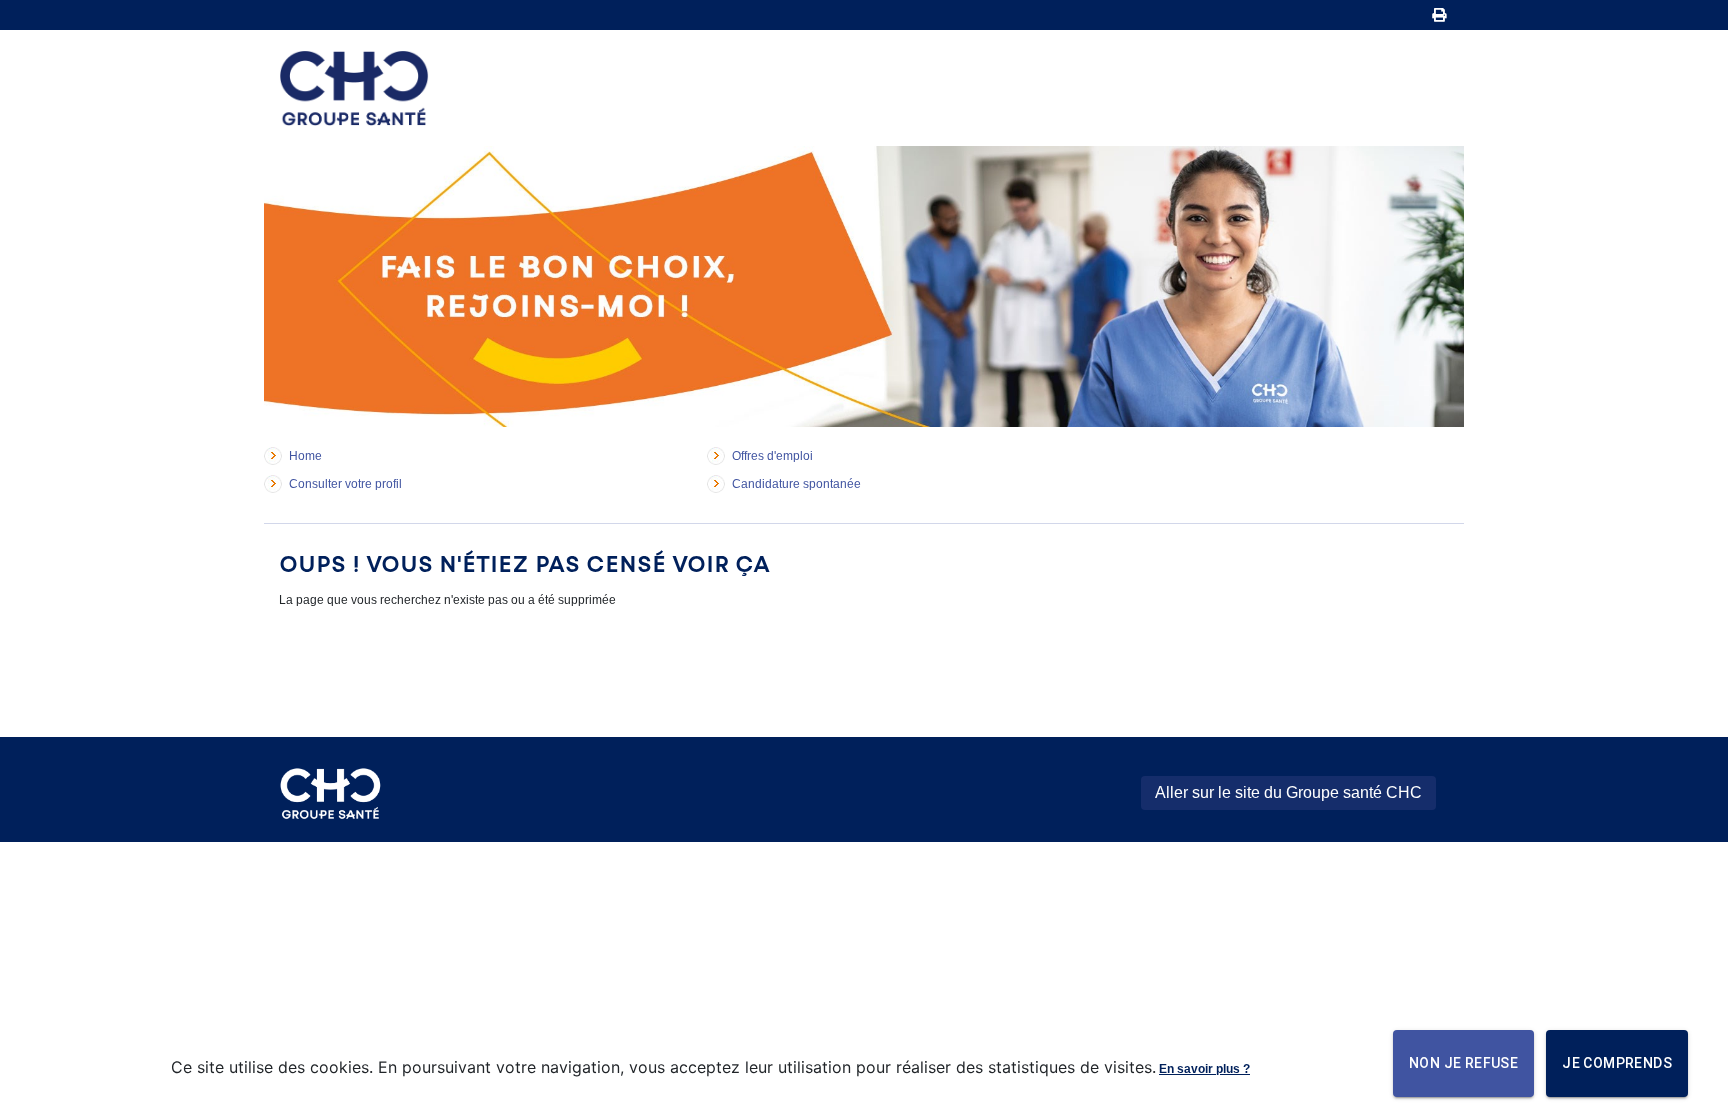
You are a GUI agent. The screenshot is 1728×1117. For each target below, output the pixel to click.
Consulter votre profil (345, 484)
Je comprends (1617, 1063)
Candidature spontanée (796, 484)
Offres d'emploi (772, 456)
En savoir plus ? (1204, 1069)
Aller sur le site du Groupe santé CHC (1288, 792)
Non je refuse (1463, 1063)
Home (305, 456)
